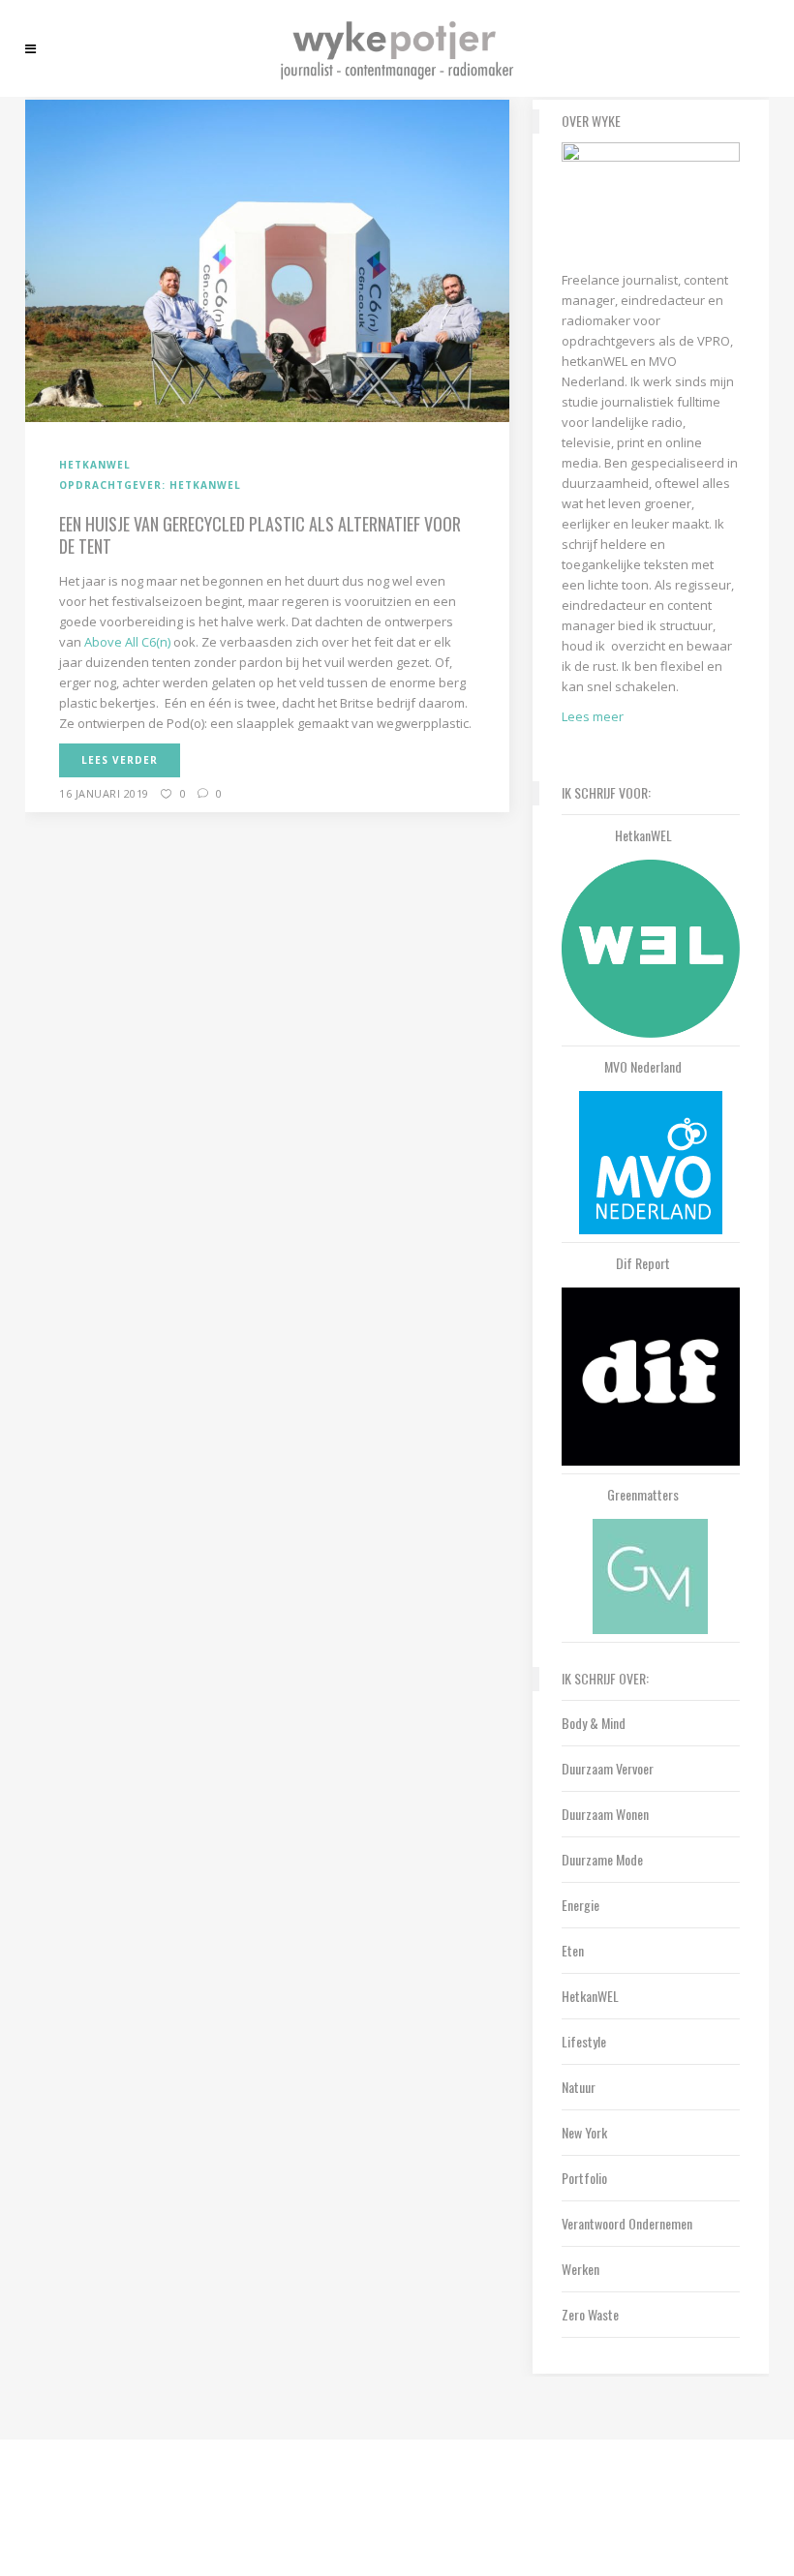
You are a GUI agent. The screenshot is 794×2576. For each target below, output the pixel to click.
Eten (573, 1950)
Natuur (579, 2087)
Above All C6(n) (127, 642)
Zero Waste (590, 2314)
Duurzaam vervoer (608, 1768)
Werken (580, 2269)
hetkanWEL (643, 835)
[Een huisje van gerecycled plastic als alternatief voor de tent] (267, 259)
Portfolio (584, 2178)
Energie (580, 1905)
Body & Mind (594, 1723)
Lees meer (593, 716)
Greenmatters (643, 1495)
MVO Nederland (643, 1067)
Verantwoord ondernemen (627, 2223)
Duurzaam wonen (605, 1814)
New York (584, 2132)
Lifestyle (584, 2041)
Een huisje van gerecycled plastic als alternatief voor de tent (260, 535)
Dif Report (643, 1263)
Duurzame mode (602, 1859)
